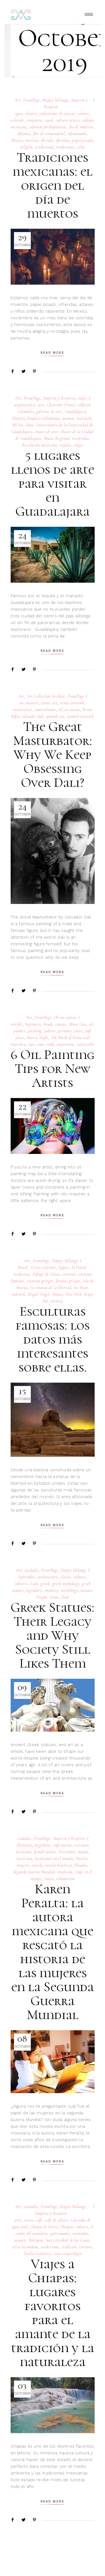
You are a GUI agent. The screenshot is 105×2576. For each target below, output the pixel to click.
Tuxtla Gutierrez (37, 2254)
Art (17, 100)
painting (35, 1031)
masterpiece (23, 710)
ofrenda (47, 140)
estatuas (69, 1274)
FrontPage (32, 100)
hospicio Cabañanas (44, 418)
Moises (58, 1294)
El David (79, 1267)
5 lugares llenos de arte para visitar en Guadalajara (53, 483)
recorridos (80, 438)
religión (26, 147)
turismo (86, 2247)
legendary (34, 1590)
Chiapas (66, 2227)
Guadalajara (75, 412)
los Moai (81, 1288)
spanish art (55, 716)
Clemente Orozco (61, 405)
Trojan (41, 1597)
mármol (18, 1294)
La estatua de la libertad (51, 1288)
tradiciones (65, 147)
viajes (82, 398)
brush (48, 1024)
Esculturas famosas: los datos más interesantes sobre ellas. (53, 1339)
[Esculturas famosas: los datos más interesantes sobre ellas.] (53, 1420)
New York (73, 1294)
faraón (61, 1281)
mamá (83, 1852)
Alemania (24, 1845)
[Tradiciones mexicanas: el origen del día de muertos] (53, 257)
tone (40, 1044)
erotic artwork (72, 703)
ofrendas (63, 140)
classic (66, 1577)
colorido (17, 120)
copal (49, 120)
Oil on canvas (65, 1017)
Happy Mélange (55, 100)
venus (54, 1597)
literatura (67, 1852)
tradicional (44, 147)
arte (41, 405)
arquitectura (25, 405)
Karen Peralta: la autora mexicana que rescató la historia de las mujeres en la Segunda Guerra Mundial (53, 1952)
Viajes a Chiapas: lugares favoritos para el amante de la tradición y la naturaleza (53, 2313)
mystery (52, 1590)
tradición (65, 1872)
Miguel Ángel (38, 1294)
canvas (61, 1024)
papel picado (82, 140)
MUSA (18, 425)
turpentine (66, 1044)
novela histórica (59, 1865)
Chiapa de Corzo (44, 2227)
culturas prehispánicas (48, 127)
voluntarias (65, 1879)
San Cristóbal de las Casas (67, 2240)
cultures (21, 1584)
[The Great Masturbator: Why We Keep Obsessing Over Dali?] (53, 851)
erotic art (49, 703)
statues (86, 1590)
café (39, 2220)
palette (50, 1031)
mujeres (23, 1865)
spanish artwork (81, 716)
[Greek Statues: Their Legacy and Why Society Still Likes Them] (53, 1705)
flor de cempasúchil (49, 134)
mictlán (32, 140)
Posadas (81, 1865)
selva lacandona (25, 2247)
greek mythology (66, 1584)
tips (31, 1044)
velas (81, 147)
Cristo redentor (43, 1267)
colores (83, 114)
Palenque (36, 2240)
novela (38, 1865)
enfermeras (62, 1845)
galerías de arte (49, 412)
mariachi (84, 418)
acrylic (17, 1024)
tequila (65, 445)
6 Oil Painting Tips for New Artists (53, 1069)
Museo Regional (57, 438)
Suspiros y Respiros (59, 398)
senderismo (50, 2247)
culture (80, 1577)
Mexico (17, 140)
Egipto (64, 1267)
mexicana (24, 1859)
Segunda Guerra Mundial (34, 1872)
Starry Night (38, 1038)
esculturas (22, 1274)
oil (91, 1024)
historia (19, 418)
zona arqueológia (68, 2254)
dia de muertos (81, 127)
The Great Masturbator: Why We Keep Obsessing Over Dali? (53, 755)
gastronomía (60, 2233)
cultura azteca (68, 120)
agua (19, 114)
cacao (28, 2220)
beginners (33, 1024)
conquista (34, 120)
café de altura (56, 2220)
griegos (74, 1281)
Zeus (65, 1597)
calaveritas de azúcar (57, 114)
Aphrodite (26, 1577)
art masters (29, 703)
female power (45, 1852)
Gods (34, 1584)
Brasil (23, 1267)
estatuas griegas (40, 1281)
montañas (80, 2233)
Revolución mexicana (39, 445)
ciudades (31, 1570)
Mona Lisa (77, 1024)
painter (19, 1031)
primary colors (70, 1031)
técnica (57, 1301)
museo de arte (47, 432)
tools (50, 1044)
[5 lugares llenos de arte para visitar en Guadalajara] (53, 555)
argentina (43, 1845)
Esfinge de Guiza (46, 1274)
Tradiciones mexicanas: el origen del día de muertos (53, 185)
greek (45, 1584)
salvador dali (33, 716)
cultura (82, 2227)
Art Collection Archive (46, 696)
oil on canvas (69, 710)
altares (31, 114)
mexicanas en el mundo (54, 1859)
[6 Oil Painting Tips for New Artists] (53, 1126)
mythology (69, 1590)
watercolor (86, 1044)
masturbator (46, 710)
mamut (68, 418)
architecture (48, 1577)
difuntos (24, 134)
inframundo (77, 134)
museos (20, 2240)
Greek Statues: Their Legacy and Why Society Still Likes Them (53, 1635)
